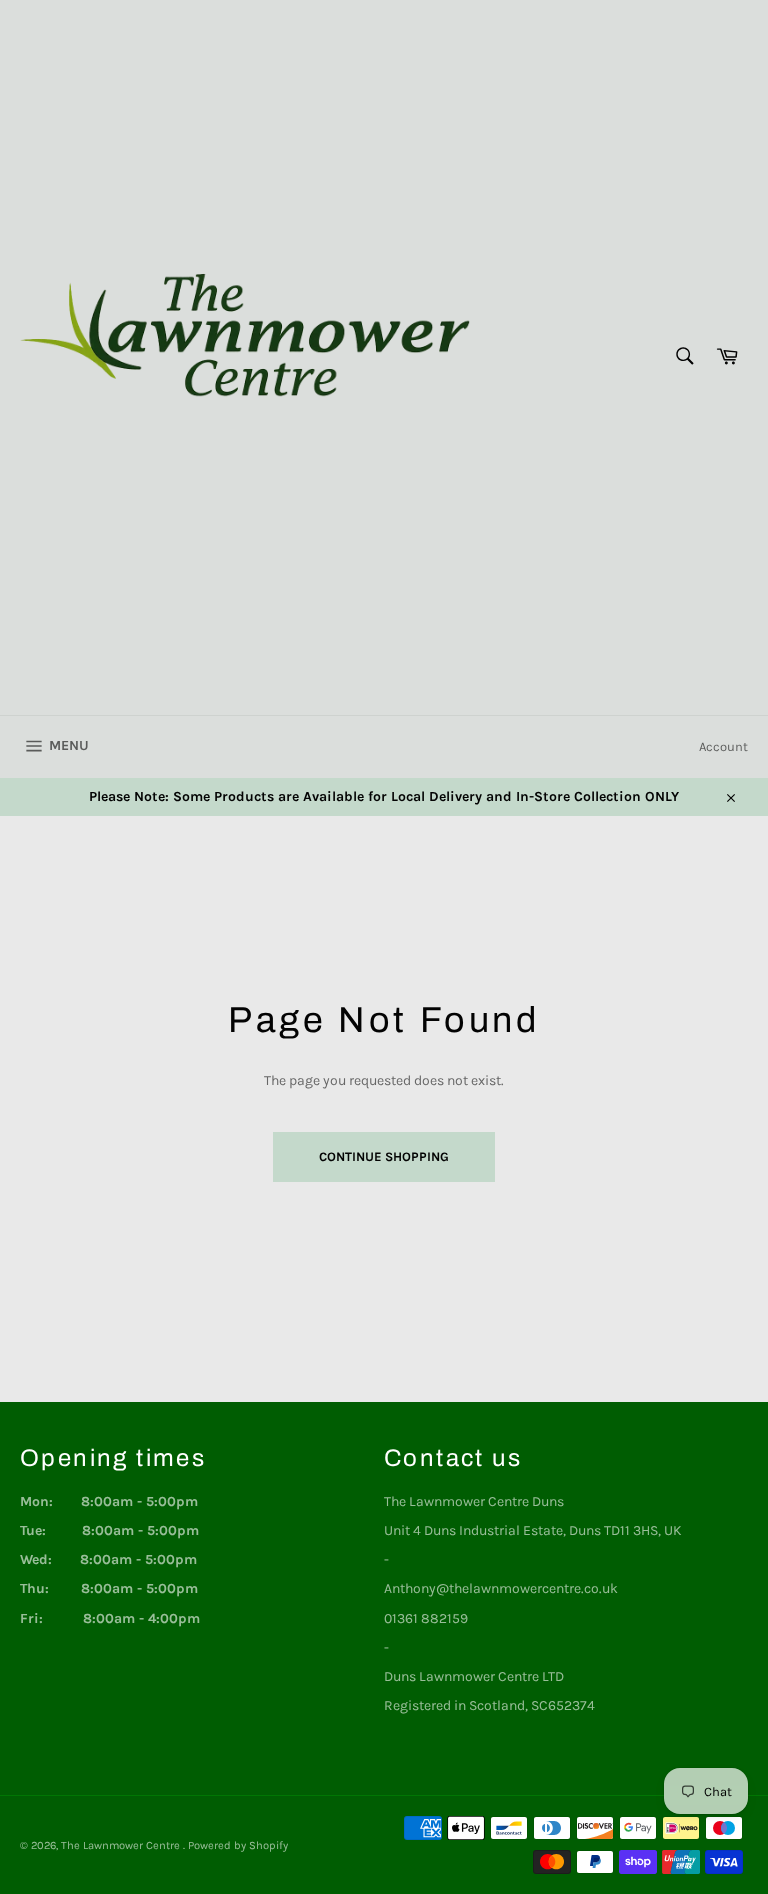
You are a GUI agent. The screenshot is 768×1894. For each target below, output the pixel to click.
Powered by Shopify (238, 1845)
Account (723, 746)
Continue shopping (384, 1156)
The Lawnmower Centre (122, 1845)
